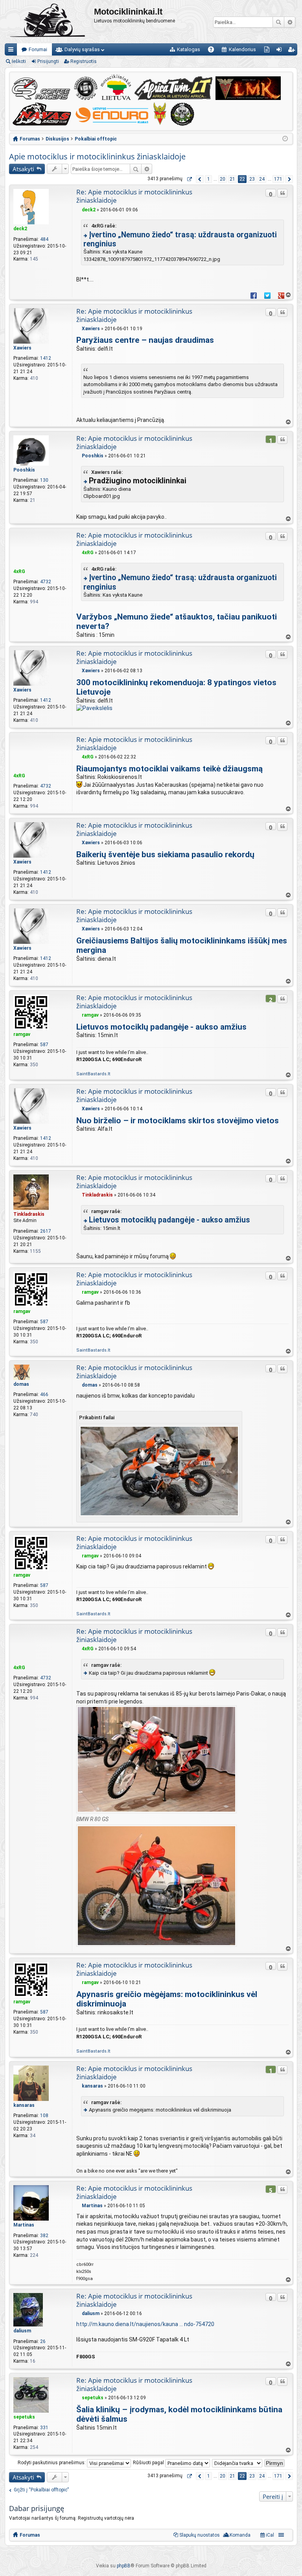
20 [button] (223, 179)
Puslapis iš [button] (189, 179)
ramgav (22, 1034)
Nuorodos (12, 51)
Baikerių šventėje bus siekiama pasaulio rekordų (165, 854)
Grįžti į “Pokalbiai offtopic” (41, 2490)
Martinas (24, 2225)
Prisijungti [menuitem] (281, 51)
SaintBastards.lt (93, 1074)
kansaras (24, 2105)
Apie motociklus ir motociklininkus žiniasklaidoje (97, 156)
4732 (46, 582)
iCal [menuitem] (269, 2535)
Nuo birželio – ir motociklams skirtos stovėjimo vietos (178, 1121)
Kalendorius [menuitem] (242, 49)
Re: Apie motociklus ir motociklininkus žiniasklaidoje (134, 196)
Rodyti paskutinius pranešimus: (52, 2463)
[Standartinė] (78, 210)
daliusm (22, 2331)
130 (44, 480)
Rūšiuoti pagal (149, 2463)
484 (44, 239)
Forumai (38, 49)
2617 (46, 1231)
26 (43, 2341)
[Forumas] (49, 22)
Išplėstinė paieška (290, 22)
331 (44, 2428)
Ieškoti (278, 22)
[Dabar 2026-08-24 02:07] (285, 139)
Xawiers (22, 348)
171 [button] (278, 179)
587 (44, 1045)
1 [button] (209, 179)
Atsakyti (23, 169)
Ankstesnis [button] (200, 179)
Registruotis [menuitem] (293, 51)
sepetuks (24, 2417)
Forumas (30, 2535)
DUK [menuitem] (214, 51)
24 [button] (262, 179)
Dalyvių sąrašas (82, 49)
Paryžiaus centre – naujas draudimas (145, 340)
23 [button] (252, 179)
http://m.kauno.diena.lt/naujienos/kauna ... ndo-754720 (145, 2324)
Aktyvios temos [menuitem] (268, 51)
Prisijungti (48, 61)
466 (44, 1394)
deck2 (20, 229)
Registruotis (84, 61)
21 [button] (232, 179)
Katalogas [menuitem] (189, 49)
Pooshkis (24, 470)
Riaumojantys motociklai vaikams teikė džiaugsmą (169, 769)
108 (44, 2116)
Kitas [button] (289, 179)
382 (44, 2236)
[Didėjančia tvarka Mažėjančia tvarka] (238, 2463)
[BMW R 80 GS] (157, 1811)
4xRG (19, 571)
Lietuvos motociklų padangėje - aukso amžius (161, 1027)
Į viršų (288, 295)
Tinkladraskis (29, 1214)
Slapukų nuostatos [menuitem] (200, 2535)
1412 (46, 358)
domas (21, 1384)
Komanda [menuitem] (240, 2535)
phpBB (124, 2566)
